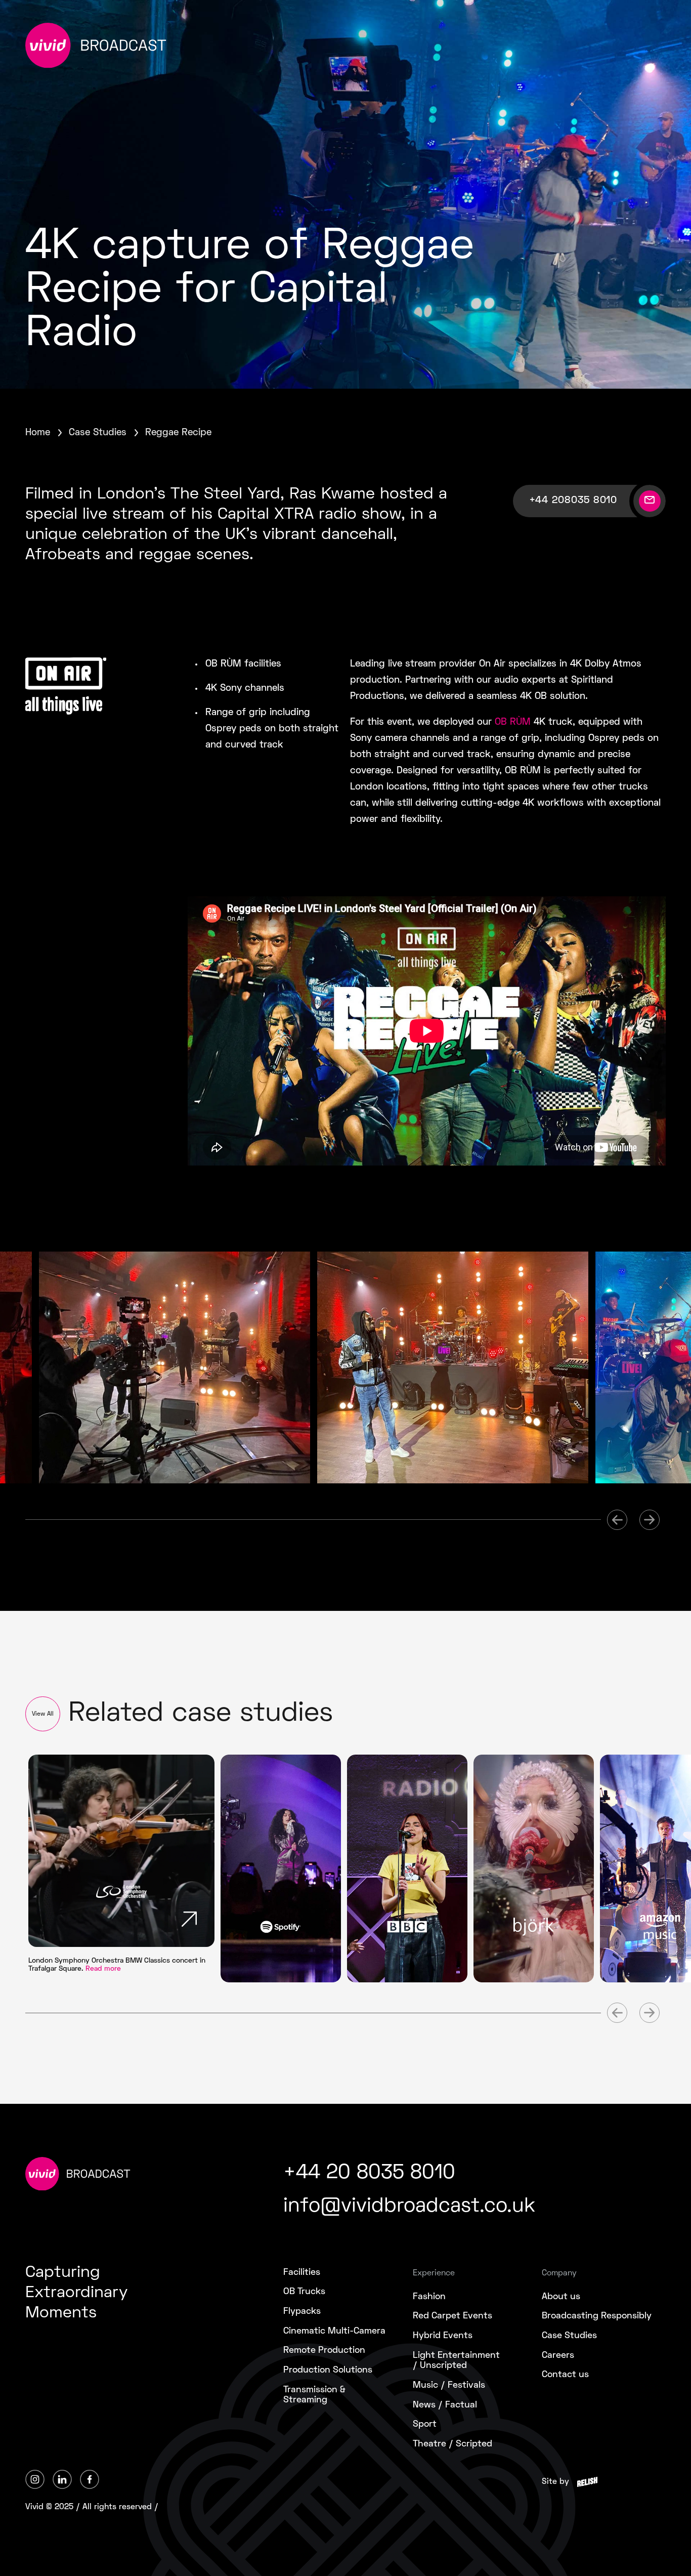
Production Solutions (328, 2370)
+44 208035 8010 (573, 501)
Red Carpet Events (452, 2316)
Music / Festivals (449, 2385)
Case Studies (98, 433)
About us (561, 2297)
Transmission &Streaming (314, 2395)
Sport (425, 2424)
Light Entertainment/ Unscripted (456, 2361)
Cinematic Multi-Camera (334, 2331)
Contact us (565, 2375)
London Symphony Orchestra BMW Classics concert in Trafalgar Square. (117, 1965)
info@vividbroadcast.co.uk (409, 2207)
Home (38, 433)
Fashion (429, 2297)
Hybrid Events (443, 2336)
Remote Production (324, 2351)
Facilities (302, 2273)
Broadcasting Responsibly (597, 2316)
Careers (558, 2356)
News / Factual (445, 2405)
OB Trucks (304, 2292)
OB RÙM (513, 722)
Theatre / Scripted (452, 2444)
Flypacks (302, 2312)
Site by (555, 2482)
